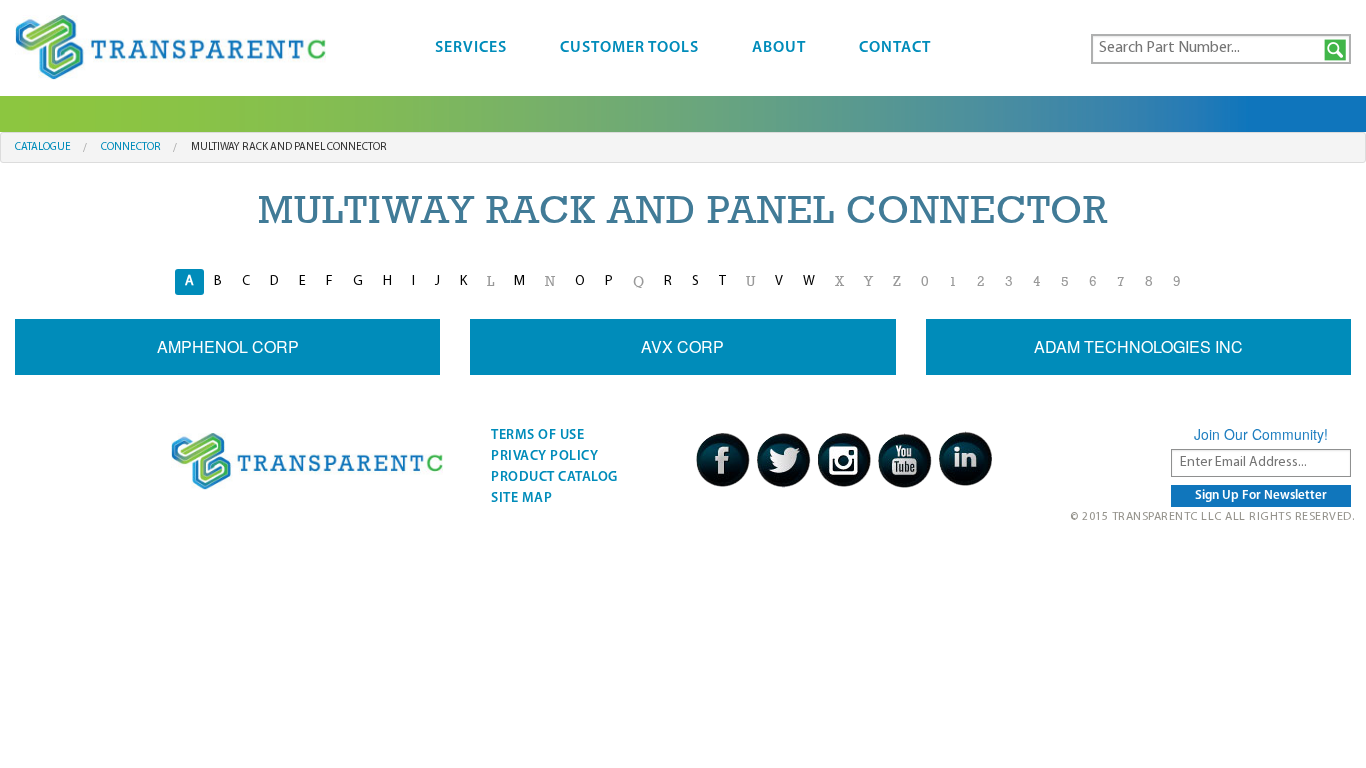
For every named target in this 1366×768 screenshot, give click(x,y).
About (779, 48)
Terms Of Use (537, 435)
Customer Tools (629, 48)
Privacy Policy (544, 456)
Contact (895, 48)
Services (471, 48)
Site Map (521, 498)
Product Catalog (554, 477)
